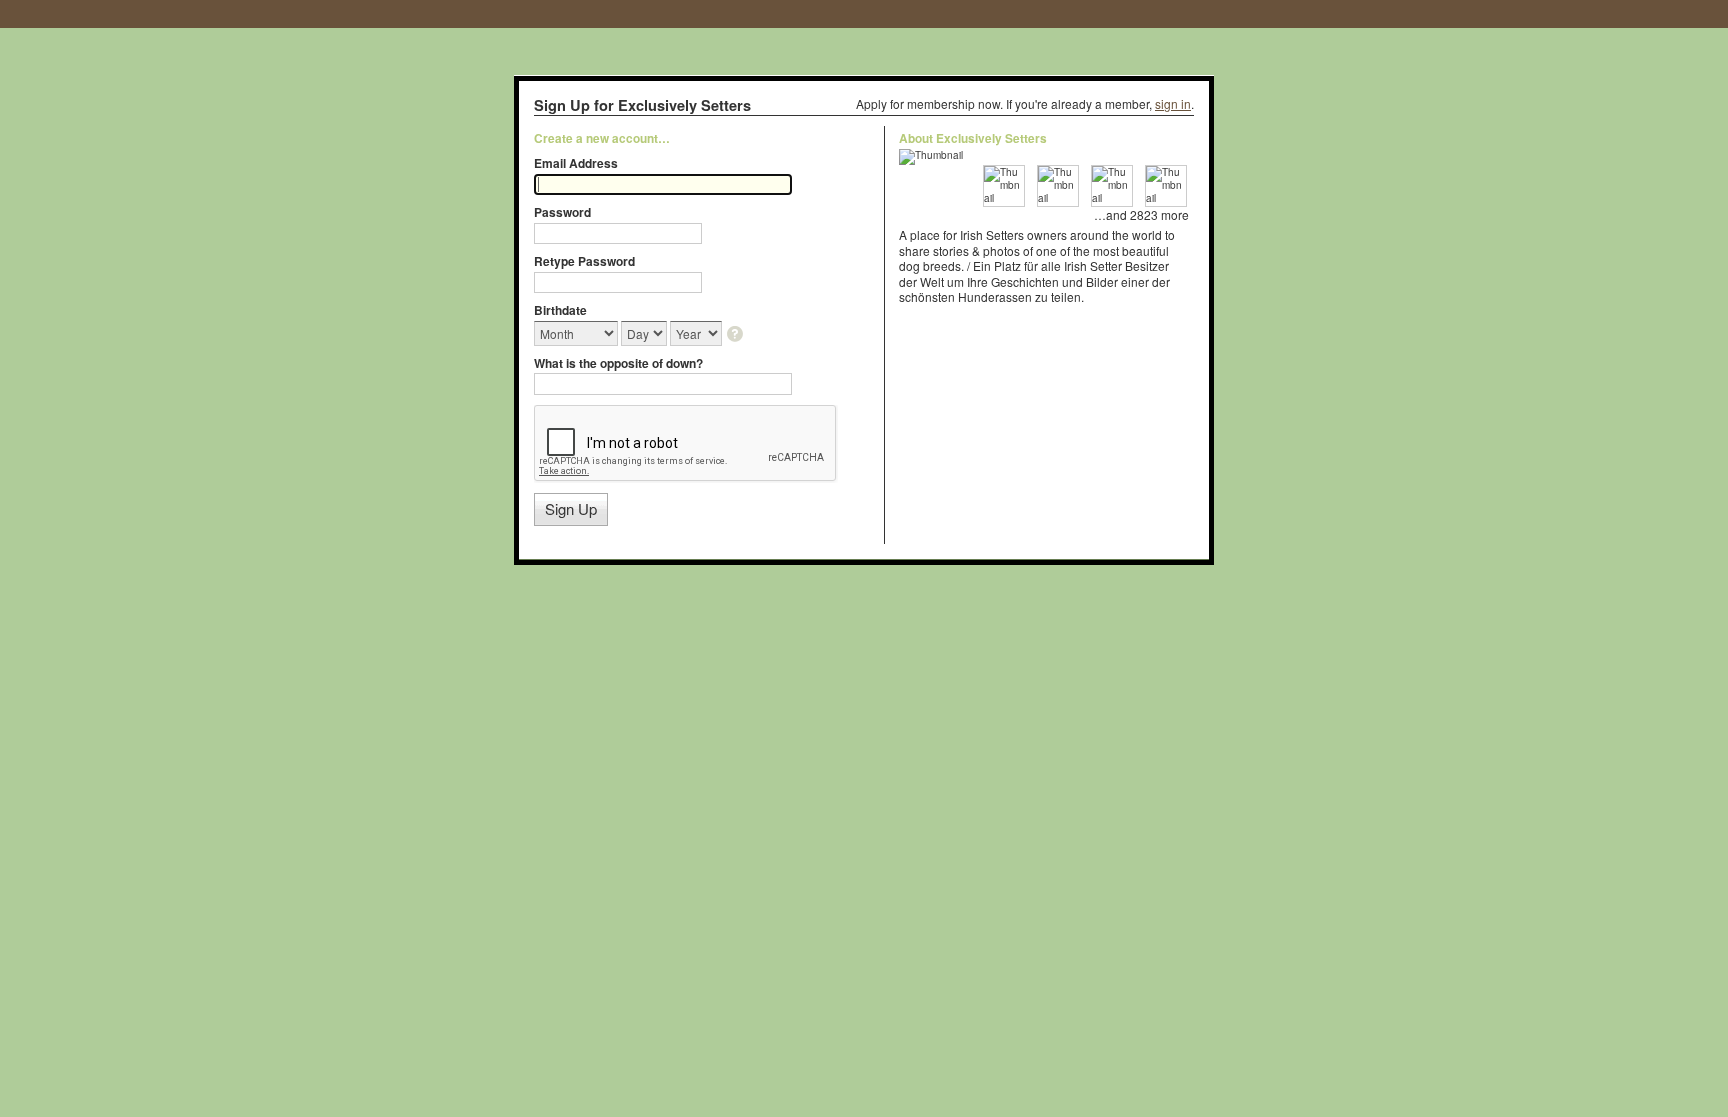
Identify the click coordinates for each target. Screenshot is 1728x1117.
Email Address (576, 163)
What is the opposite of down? (618, 363)
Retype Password (584, 261)
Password (562, 212)
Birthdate (560, 310)
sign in (1173, 103)
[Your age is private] (736, 335)
